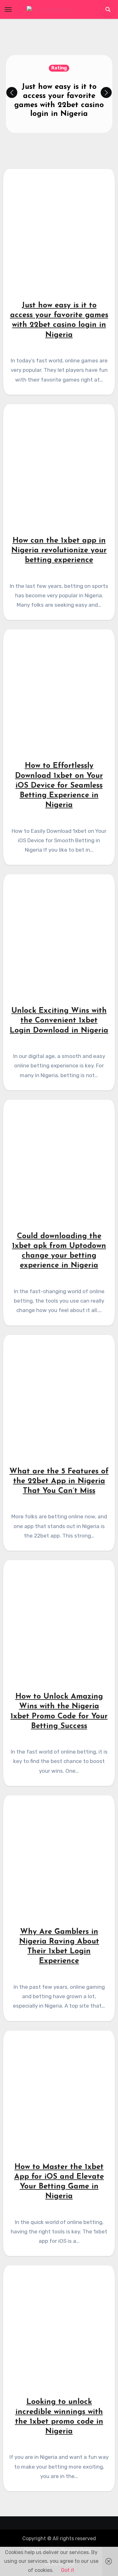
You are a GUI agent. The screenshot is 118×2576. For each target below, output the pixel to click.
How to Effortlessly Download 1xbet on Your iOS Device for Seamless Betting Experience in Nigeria (59, 786)
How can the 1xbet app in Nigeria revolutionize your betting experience (59, 550)
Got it (68, 2570)
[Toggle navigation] (8, 9)
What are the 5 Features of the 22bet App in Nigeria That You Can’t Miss (59, 1481)
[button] (106, 92)
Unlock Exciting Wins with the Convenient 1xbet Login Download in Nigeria (59, 1021)
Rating (59, 68)
